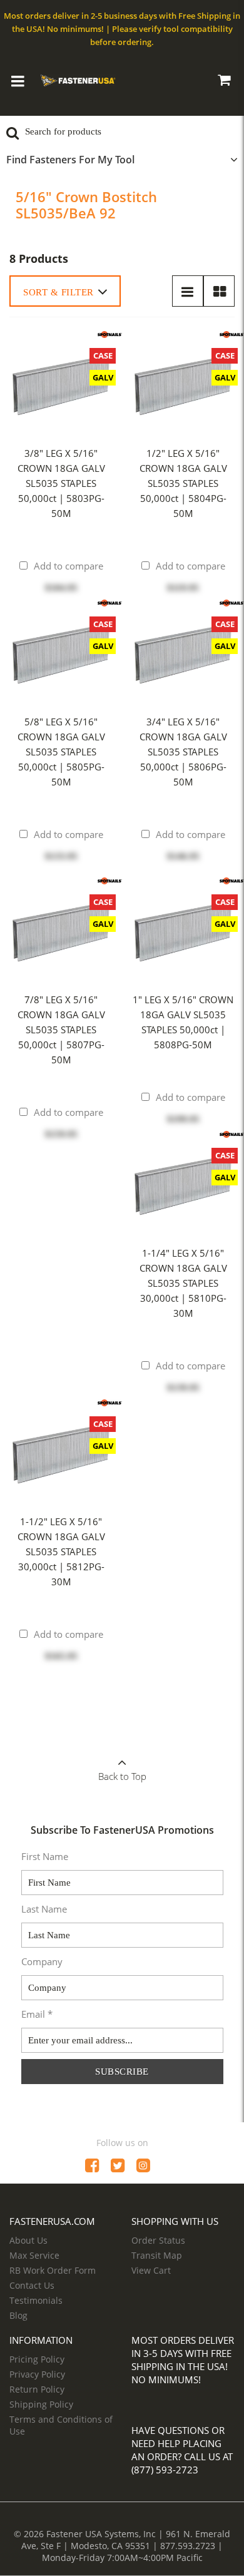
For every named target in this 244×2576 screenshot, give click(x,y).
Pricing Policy (37, 2359)
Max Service (34, 2255)
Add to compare (69, 566)
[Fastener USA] (78, 79)
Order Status (158, 2240)
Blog (18, 2315)
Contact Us (32, 2285)
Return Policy (37, 2389)
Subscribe (122, 2072)
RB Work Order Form (53, 2270)
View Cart (151, 2270)
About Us (28, 2240)
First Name (45, 1856)
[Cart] (224, 82)
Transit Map (157, 2255)
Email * (37, 2014)
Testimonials (36, 2300)
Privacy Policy (37, 2374)
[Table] (219, 291)
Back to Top (122, 1776)
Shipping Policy (41, 2404)
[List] (188, 291)
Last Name (44, 1909)
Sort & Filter (58, 292)
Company (42, 1961)
